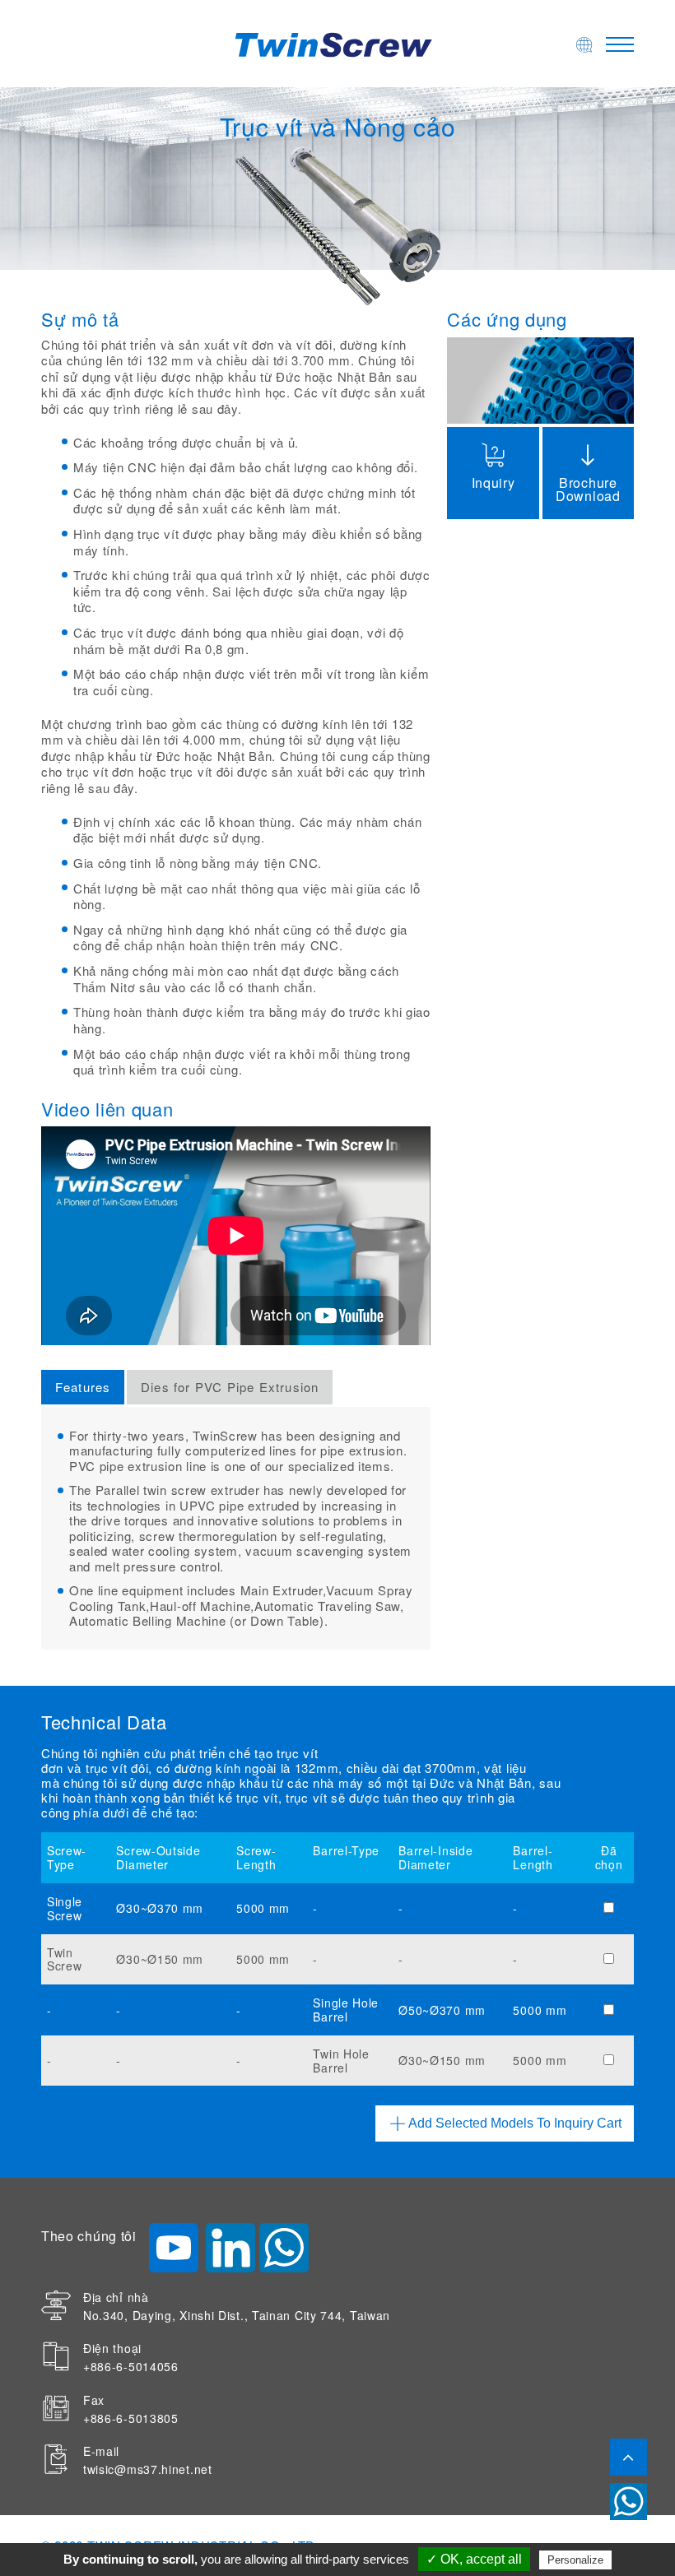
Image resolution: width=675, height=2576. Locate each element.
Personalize (575, 2560)
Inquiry (493, 483)
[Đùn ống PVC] (540, 380)
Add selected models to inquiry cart (515, 2123)
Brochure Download (588, 489)
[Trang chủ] (337, 43)
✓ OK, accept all (474, 2559)
